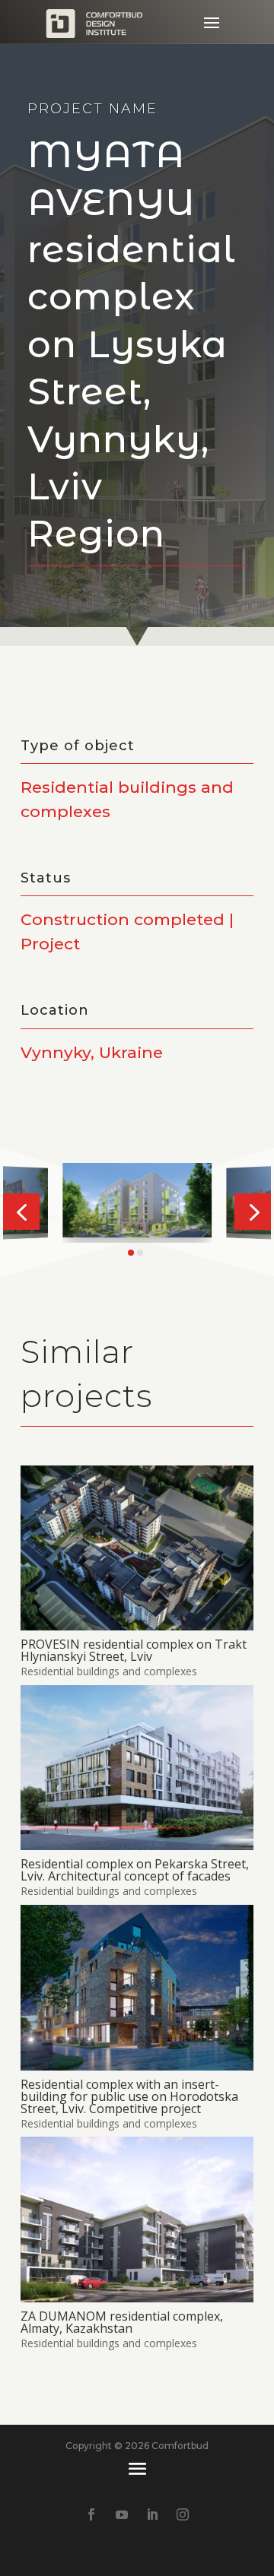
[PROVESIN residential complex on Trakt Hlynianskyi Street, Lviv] (137, 1548)
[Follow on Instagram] (183, 2514)
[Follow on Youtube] (122, 2514)
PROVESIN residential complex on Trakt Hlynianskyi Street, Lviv (134, 1650)
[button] (21, 1212)
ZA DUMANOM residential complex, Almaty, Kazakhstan (122, 2322)
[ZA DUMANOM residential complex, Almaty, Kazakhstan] (137, 2219)
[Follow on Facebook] (91, 2514)
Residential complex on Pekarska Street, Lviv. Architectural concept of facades (135, 1870)
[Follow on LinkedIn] (152, 2514)
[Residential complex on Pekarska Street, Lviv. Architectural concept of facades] (137, 1768)
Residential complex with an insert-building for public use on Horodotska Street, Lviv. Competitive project (129, 2096)
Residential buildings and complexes (109, 1671)
